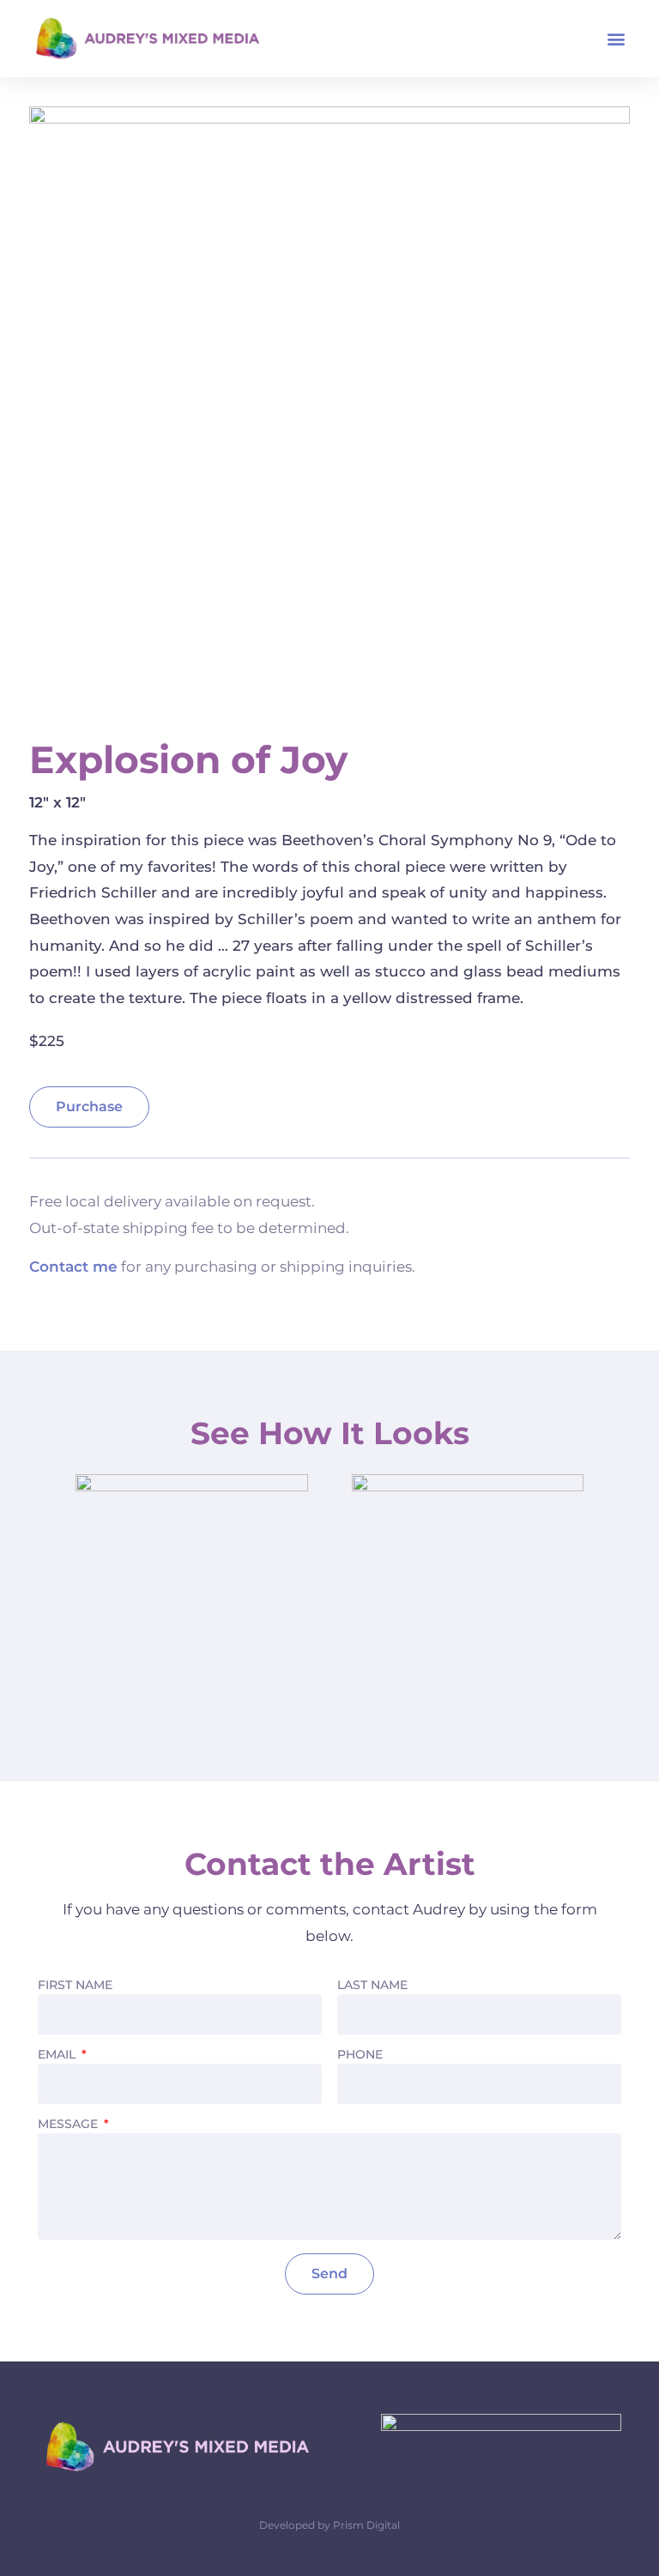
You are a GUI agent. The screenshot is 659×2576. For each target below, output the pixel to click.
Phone (360, 2055)
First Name (75, 1986)
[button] (616, 39)
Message (70, 2125)
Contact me (73, 1267)
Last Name (372, 1986)
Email (58, 2055)
